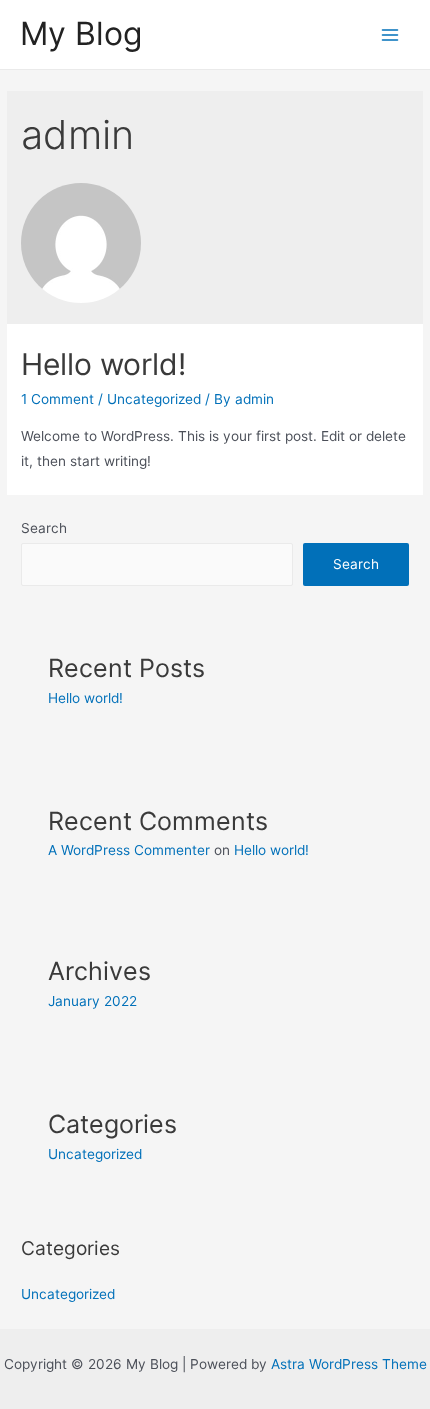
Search (44, 528)
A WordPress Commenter (129, 850)
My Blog (81, 33)
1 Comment (57, 399)
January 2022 (92, 1001)
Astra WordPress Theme (349, 1364)
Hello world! (103, 364)
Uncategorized (154, 399)
